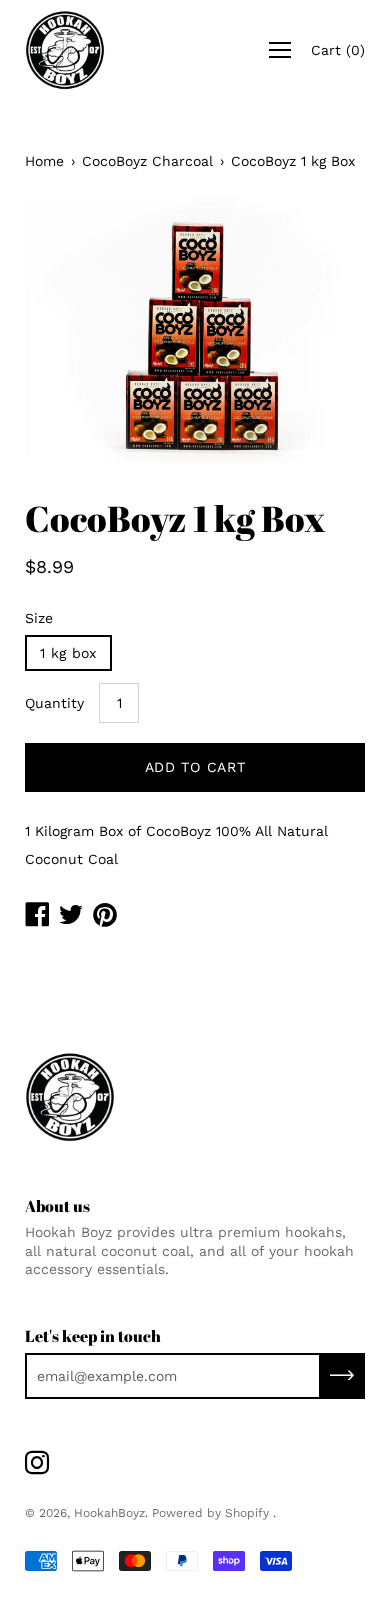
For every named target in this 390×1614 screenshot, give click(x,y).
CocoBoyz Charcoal (147, 161)
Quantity (54, 703)
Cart (338, 50)
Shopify (247, 1513)
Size (39, 618)
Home (44, 161)
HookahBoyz (109, 1513)
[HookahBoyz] (65, 50)
